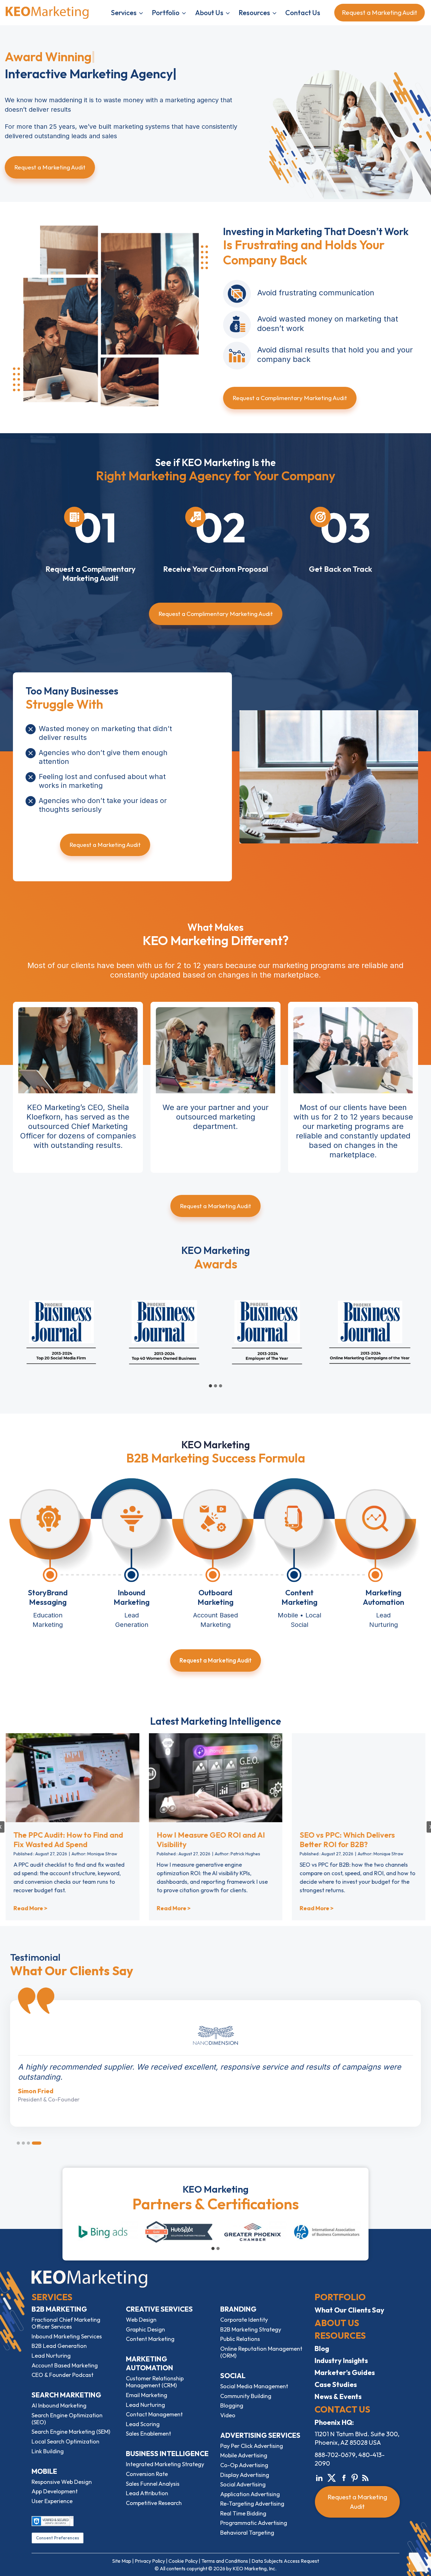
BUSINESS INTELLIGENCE (167, 2454)
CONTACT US (342, 2409)
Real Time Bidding (243, 2513)
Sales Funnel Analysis (153, 2484)
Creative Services (159, 2309)
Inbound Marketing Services (67, 2336)
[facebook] (344, 2477)
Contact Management (154, 2414)
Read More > (30, 1908)
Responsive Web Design (62, 2482)
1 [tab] (21, 2143)
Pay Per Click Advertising (252, 2446)
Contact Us (303, 13)
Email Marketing (147, 2395)
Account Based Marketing (65, 2365)
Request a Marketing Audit (381, 12)
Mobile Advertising (244, 2455)
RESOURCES (340, 2335)
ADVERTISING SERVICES (260, 2435)
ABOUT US (337, 2323)
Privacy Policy (150, 2561)
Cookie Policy (183, 2561)
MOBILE (44, 2471)
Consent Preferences (58, 2538)
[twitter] (332, 2477)
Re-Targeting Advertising (252, 2504)
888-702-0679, (336, 2455)
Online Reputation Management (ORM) (261, 2352)
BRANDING (238, 2309)
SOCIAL (233, 2376)
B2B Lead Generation (59, 2346)
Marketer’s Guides (345, 2372)
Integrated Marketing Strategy (165, 2464)
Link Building (48, 2451)
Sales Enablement (148, 2434)
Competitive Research (154, 2503)
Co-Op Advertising (244, 2465)
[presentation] (72, 1778)
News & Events (338, 2396)
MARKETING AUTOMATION (150, 2363)
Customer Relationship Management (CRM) (155, 2382)
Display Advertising (245, 2475)
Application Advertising (250, 2494)
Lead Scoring (143, 2424)
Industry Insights (341, 2360)
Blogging (232, 2405)
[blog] (365, 2477)
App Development (55, 2491)
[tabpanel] (215, 2058)
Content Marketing (150, 2339)
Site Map (122, 2561)
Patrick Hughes (245, 1854)
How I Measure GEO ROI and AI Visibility (211, 1840)
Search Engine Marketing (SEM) (71, 2432)
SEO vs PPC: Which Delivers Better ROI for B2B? (347, 1840)
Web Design (141, 2320)
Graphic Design (145, 2329)
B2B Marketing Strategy (251, 2329)
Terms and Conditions (225, 2561)
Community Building (246, 2396)
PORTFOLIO (340, 2297)
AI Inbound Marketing (59, 2405)
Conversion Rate (147, 2474)
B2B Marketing (59, 2309)
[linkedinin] (319, 2477)
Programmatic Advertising (254, 2523)
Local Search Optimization (65, 2441)
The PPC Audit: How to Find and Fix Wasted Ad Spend (68, 1840)
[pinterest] (355, 2477)
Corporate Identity (244, 2320)
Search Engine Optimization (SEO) (67, 2419)
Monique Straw (102, 1854)
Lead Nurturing (51, 2356)
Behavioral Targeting (247, 2533)
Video (228, 2415)
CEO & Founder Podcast (62, 2375)
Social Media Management (254, 2386)
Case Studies (336, 2384)
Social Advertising (243, 2484)
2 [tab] (30, 2143)
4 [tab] (40, 2143)
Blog (322, 2349)
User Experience (52, 2501)
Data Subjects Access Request (285, 2561)
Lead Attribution (147, 2493)
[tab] (210, 1386)
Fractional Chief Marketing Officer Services (66, 2323)
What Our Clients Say (349, 2310)
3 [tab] (35, 2143)
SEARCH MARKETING (66, 2395)
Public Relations (240, 2339)
